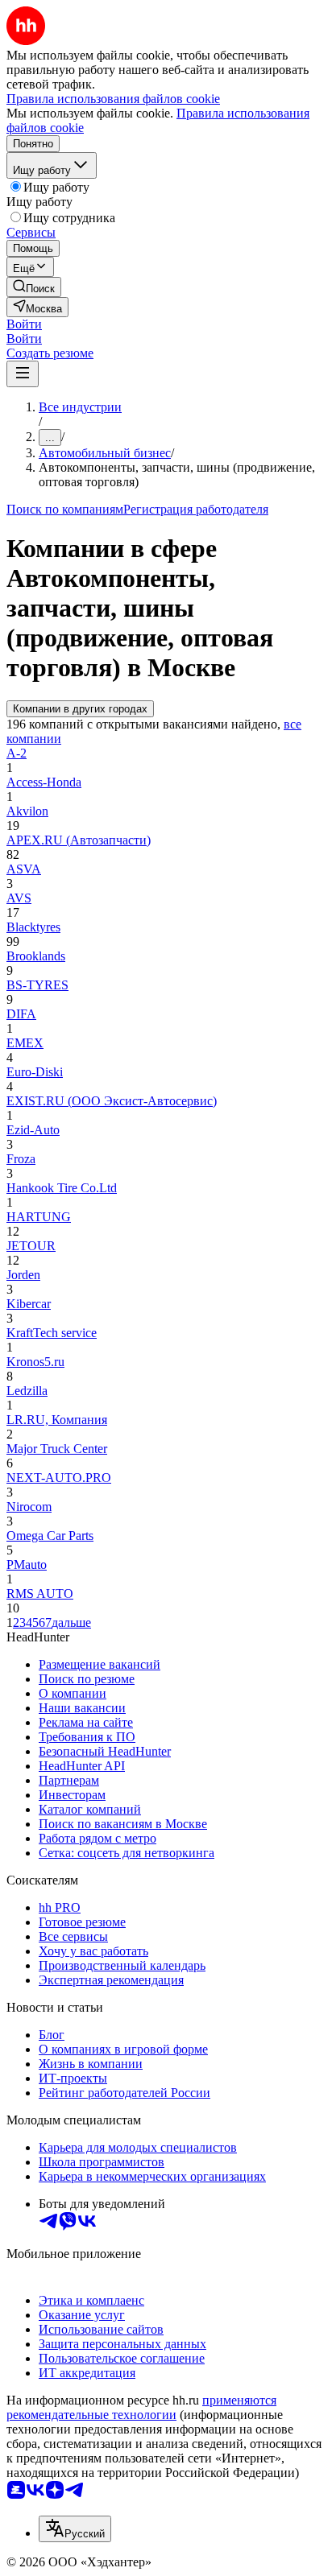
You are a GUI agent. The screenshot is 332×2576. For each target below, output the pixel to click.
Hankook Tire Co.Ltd (62, 1188)
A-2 (17, 753)
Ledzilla (27, 1391)
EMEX (25, 1043)
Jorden (23, 1275)
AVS (19, 898)
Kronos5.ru (35, 1362)
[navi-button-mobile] (23, 374)
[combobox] (75, 2529)
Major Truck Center (57, 1449)
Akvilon (27, 811)
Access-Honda (44, 782)
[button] (24, 324)
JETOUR (31, 1246)
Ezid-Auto (33, 1130)
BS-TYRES (37, 985)
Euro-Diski (35, 1072)
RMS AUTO (40, 1593)
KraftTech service (52, 1333)
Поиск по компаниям (65, 509)
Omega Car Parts (50, 1536)
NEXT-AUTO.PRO (59, 1478)
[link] (34, 287)
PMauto (27, 1565)
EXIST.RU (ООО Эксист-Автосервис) (112, 1101)
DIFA (21, 1014)
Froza (21, 1159)
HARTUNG (39, 1217)
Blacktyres (33, 927)
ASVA (24, 869)
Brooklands (36, 956)
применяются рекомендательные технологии (141, 2407)
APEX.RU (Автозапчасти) (79, 840)
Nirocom (29, 1507)
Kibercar (29, 1304)
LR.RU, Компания (57, 1420)
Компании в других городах (80, 709)
